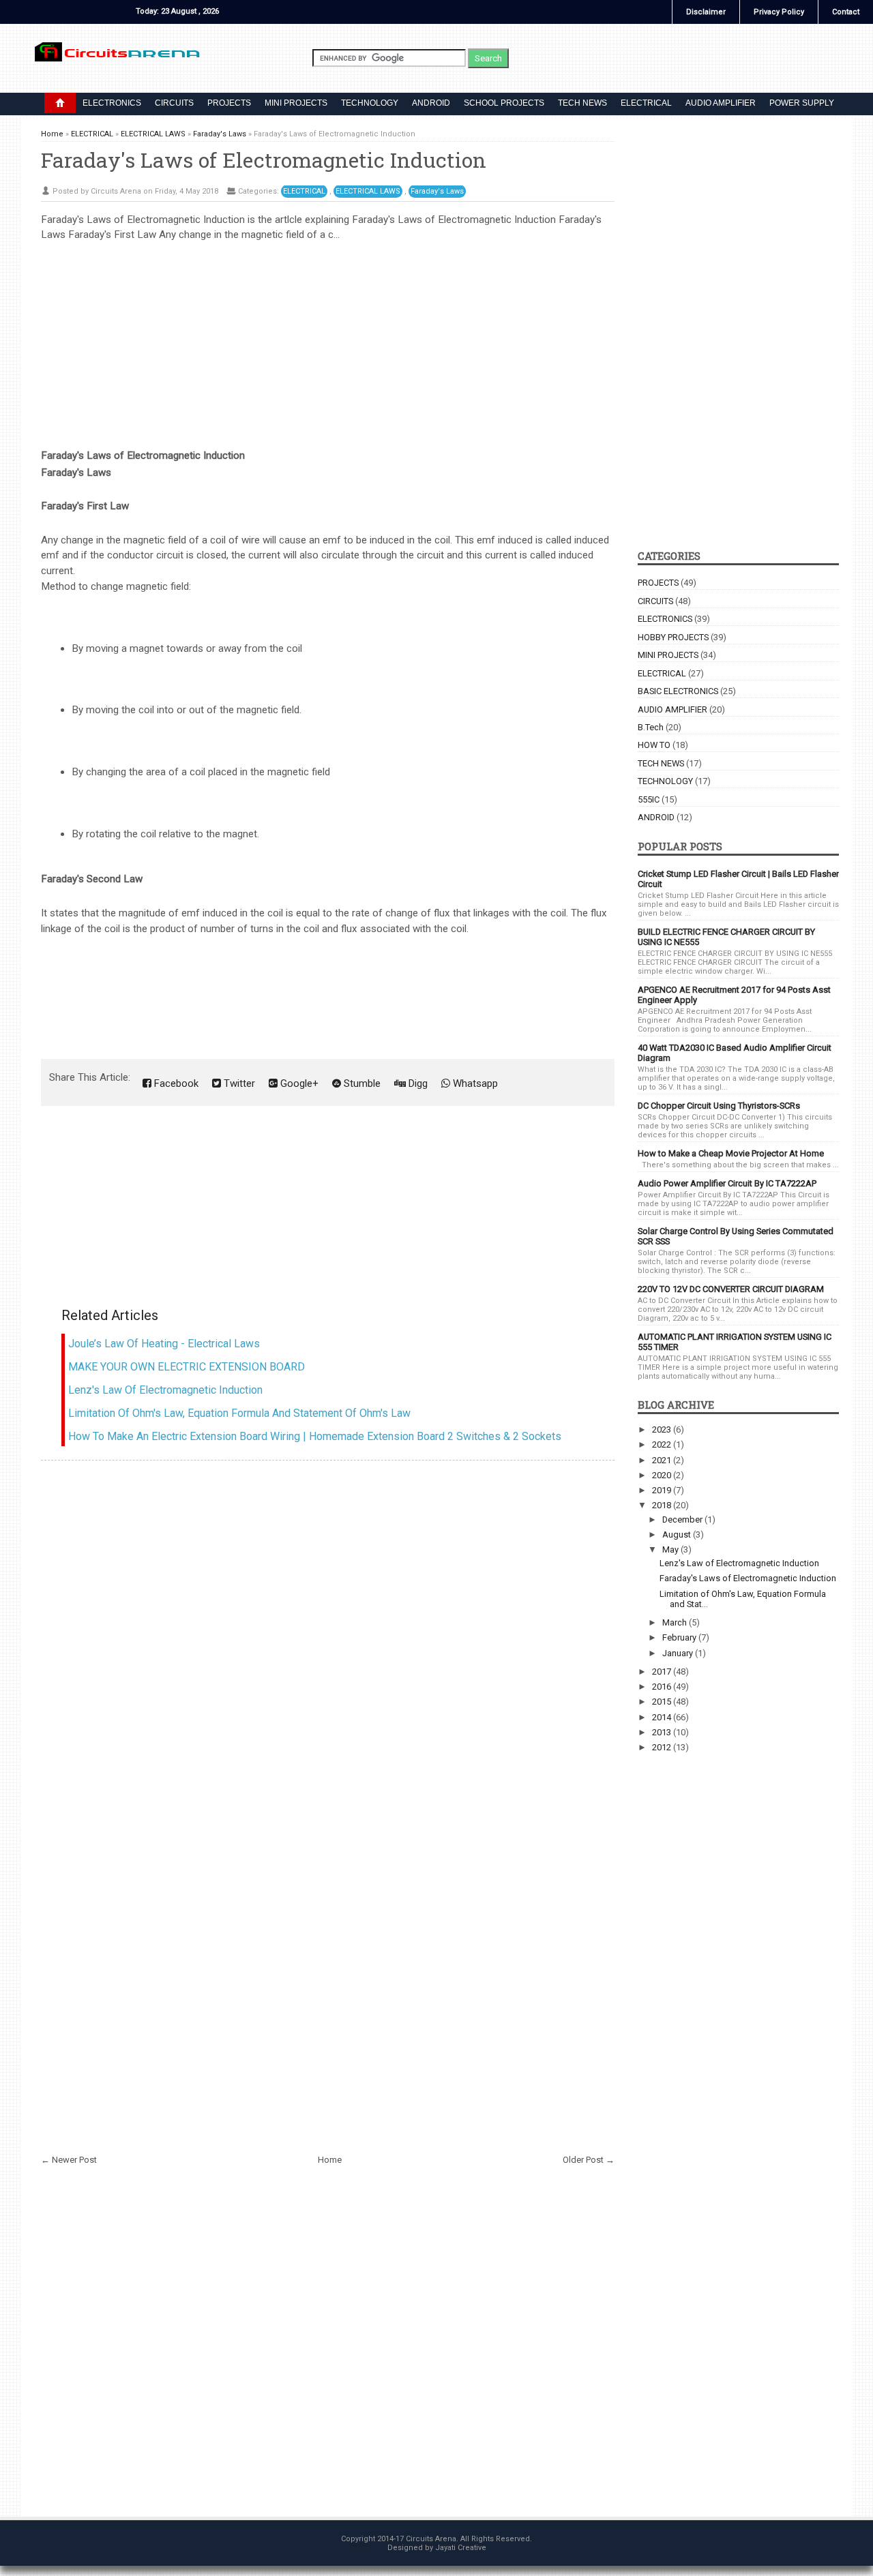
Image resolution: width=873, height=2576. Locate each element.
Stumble (361, 1083)
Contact (846, 12)
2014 (663, 1717)
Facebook (175, 1083)
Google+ (298, 1083)
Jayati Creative (461, 2548)
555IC (649, 799)
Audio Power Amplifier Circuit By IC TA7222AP (727, 1183)
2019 (663, 1490)
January (679, 1653)
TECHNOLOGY (370, 103)
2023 (663, 1429)
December (683, 1519)
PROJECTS (229, 103)
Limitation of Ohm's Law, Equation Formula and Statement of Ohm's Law (239, 1413)
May (671, 1549)
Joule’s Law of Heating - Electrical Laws (164, 1344)
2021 (663, 1460)
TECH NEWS (582, 103)
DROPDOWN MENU (60, 103)
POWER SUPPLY (802, 103)
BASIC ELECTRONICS (678, 691)
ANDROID (431, 103)
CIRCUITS (174, 103)
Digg (417, 1083)
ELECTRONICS (112, 103)
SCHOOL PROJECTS (504, 103)
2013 (663, 1732)
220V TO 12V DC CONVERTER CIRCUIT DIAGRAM (731, 1289)
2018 (663, 1505)
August (678, 1534)
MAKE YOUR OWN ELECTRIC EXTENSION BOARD (187, 1367)
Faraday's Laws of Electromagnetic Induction (264, 160)
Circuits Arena (431, 2539)
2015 (663, 1702)
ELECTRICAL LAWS (368, 191)
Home (330, 2160)
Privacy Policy (779, 12)
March (676, 1622)
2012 (663, 1747)
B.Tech (651, 727)
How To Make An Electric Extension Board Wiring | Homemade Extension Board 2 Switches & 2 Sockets (315, 1436)
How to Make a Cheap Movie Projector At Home (731, 1153)
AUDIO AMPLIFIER (721, 103)
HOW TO (654, 745)
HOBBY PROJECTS (673, 637)
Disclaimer (706, 12)
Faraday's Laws (437, 191)
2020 (663, 1475)
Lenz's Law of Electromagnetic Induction (165, 1390)
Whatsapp (474, 1083)
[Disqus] (328, 1638)
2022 (663, 1444)
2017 (663, 1672)
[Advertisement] (328, 338)
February (680, 1637)
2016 (663, 1687)
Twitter (238, 1083)
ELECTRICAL (646, 103)
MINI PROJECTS (296, 103)
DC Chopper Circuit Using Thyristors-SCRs (719, 1106)
